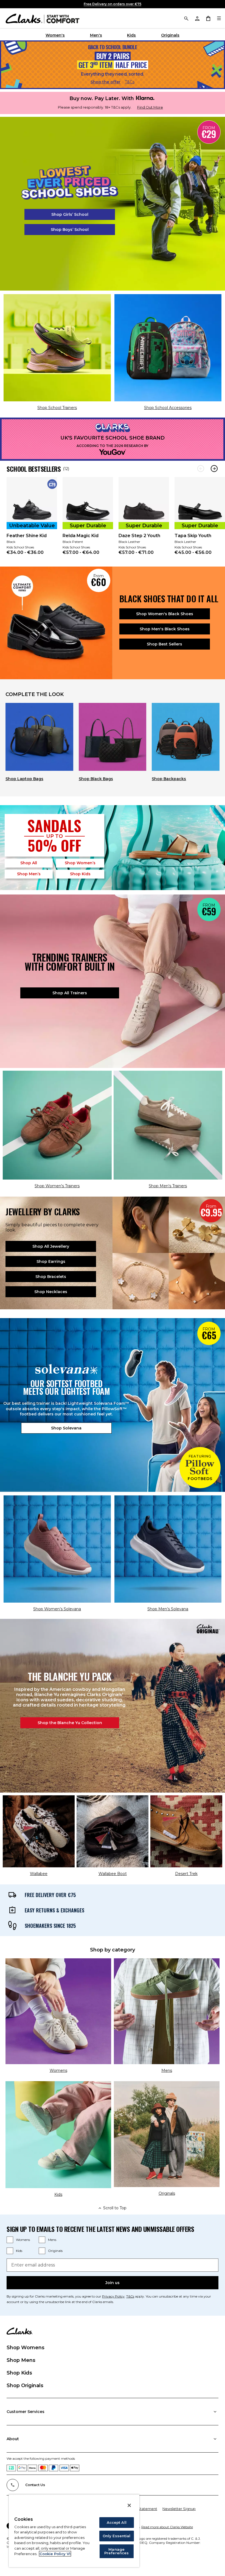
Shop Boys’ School (70, 230)
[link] (32, 519)
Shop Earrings (51, 1261)
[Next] (214, 469)
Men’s (29, 874)
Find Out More (150, 107)
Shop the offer (106, 82)
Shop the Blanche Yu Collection (70, 1723)
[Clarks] (43, 18)
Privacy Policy (113, 2296)
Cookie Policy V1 (55, 2554)
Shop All (29, 863)
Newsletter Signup (179, 2509)
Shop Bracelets (51, 1277)
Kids (131, 35)
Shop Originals (25, 2386)
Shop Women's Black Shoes (165, 614)
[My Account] (197, 18)
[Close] (129, 2505)
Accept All (117, 2522)
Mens (52, 2240)
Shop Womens (26, 2348)
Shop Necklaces (51, 1292)
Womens (23, 2240)
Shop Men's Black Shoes (165, 629)
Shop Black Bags (96, 779)
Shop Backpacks (169, 779)
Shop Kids (19, 2373)
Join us (113, 2283)
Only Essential (117, 2536)
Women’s (80, 863)
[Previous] (201, 469)
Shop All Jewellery (51, 1246)
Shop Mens (21, 2360)
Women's (55, 35)
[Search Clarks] (186, 18)
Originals (170, 35)
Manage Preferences (116, 2551)
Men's (96, 35)
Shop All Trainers (70, 993)
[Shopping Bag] (208, 18)
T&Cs (130, 82)
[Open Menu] (219, 18)
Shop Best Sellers (164, 644)
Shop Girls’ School (70, 214)
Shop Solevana (66, 1428)
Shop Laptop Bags (24, 779)
